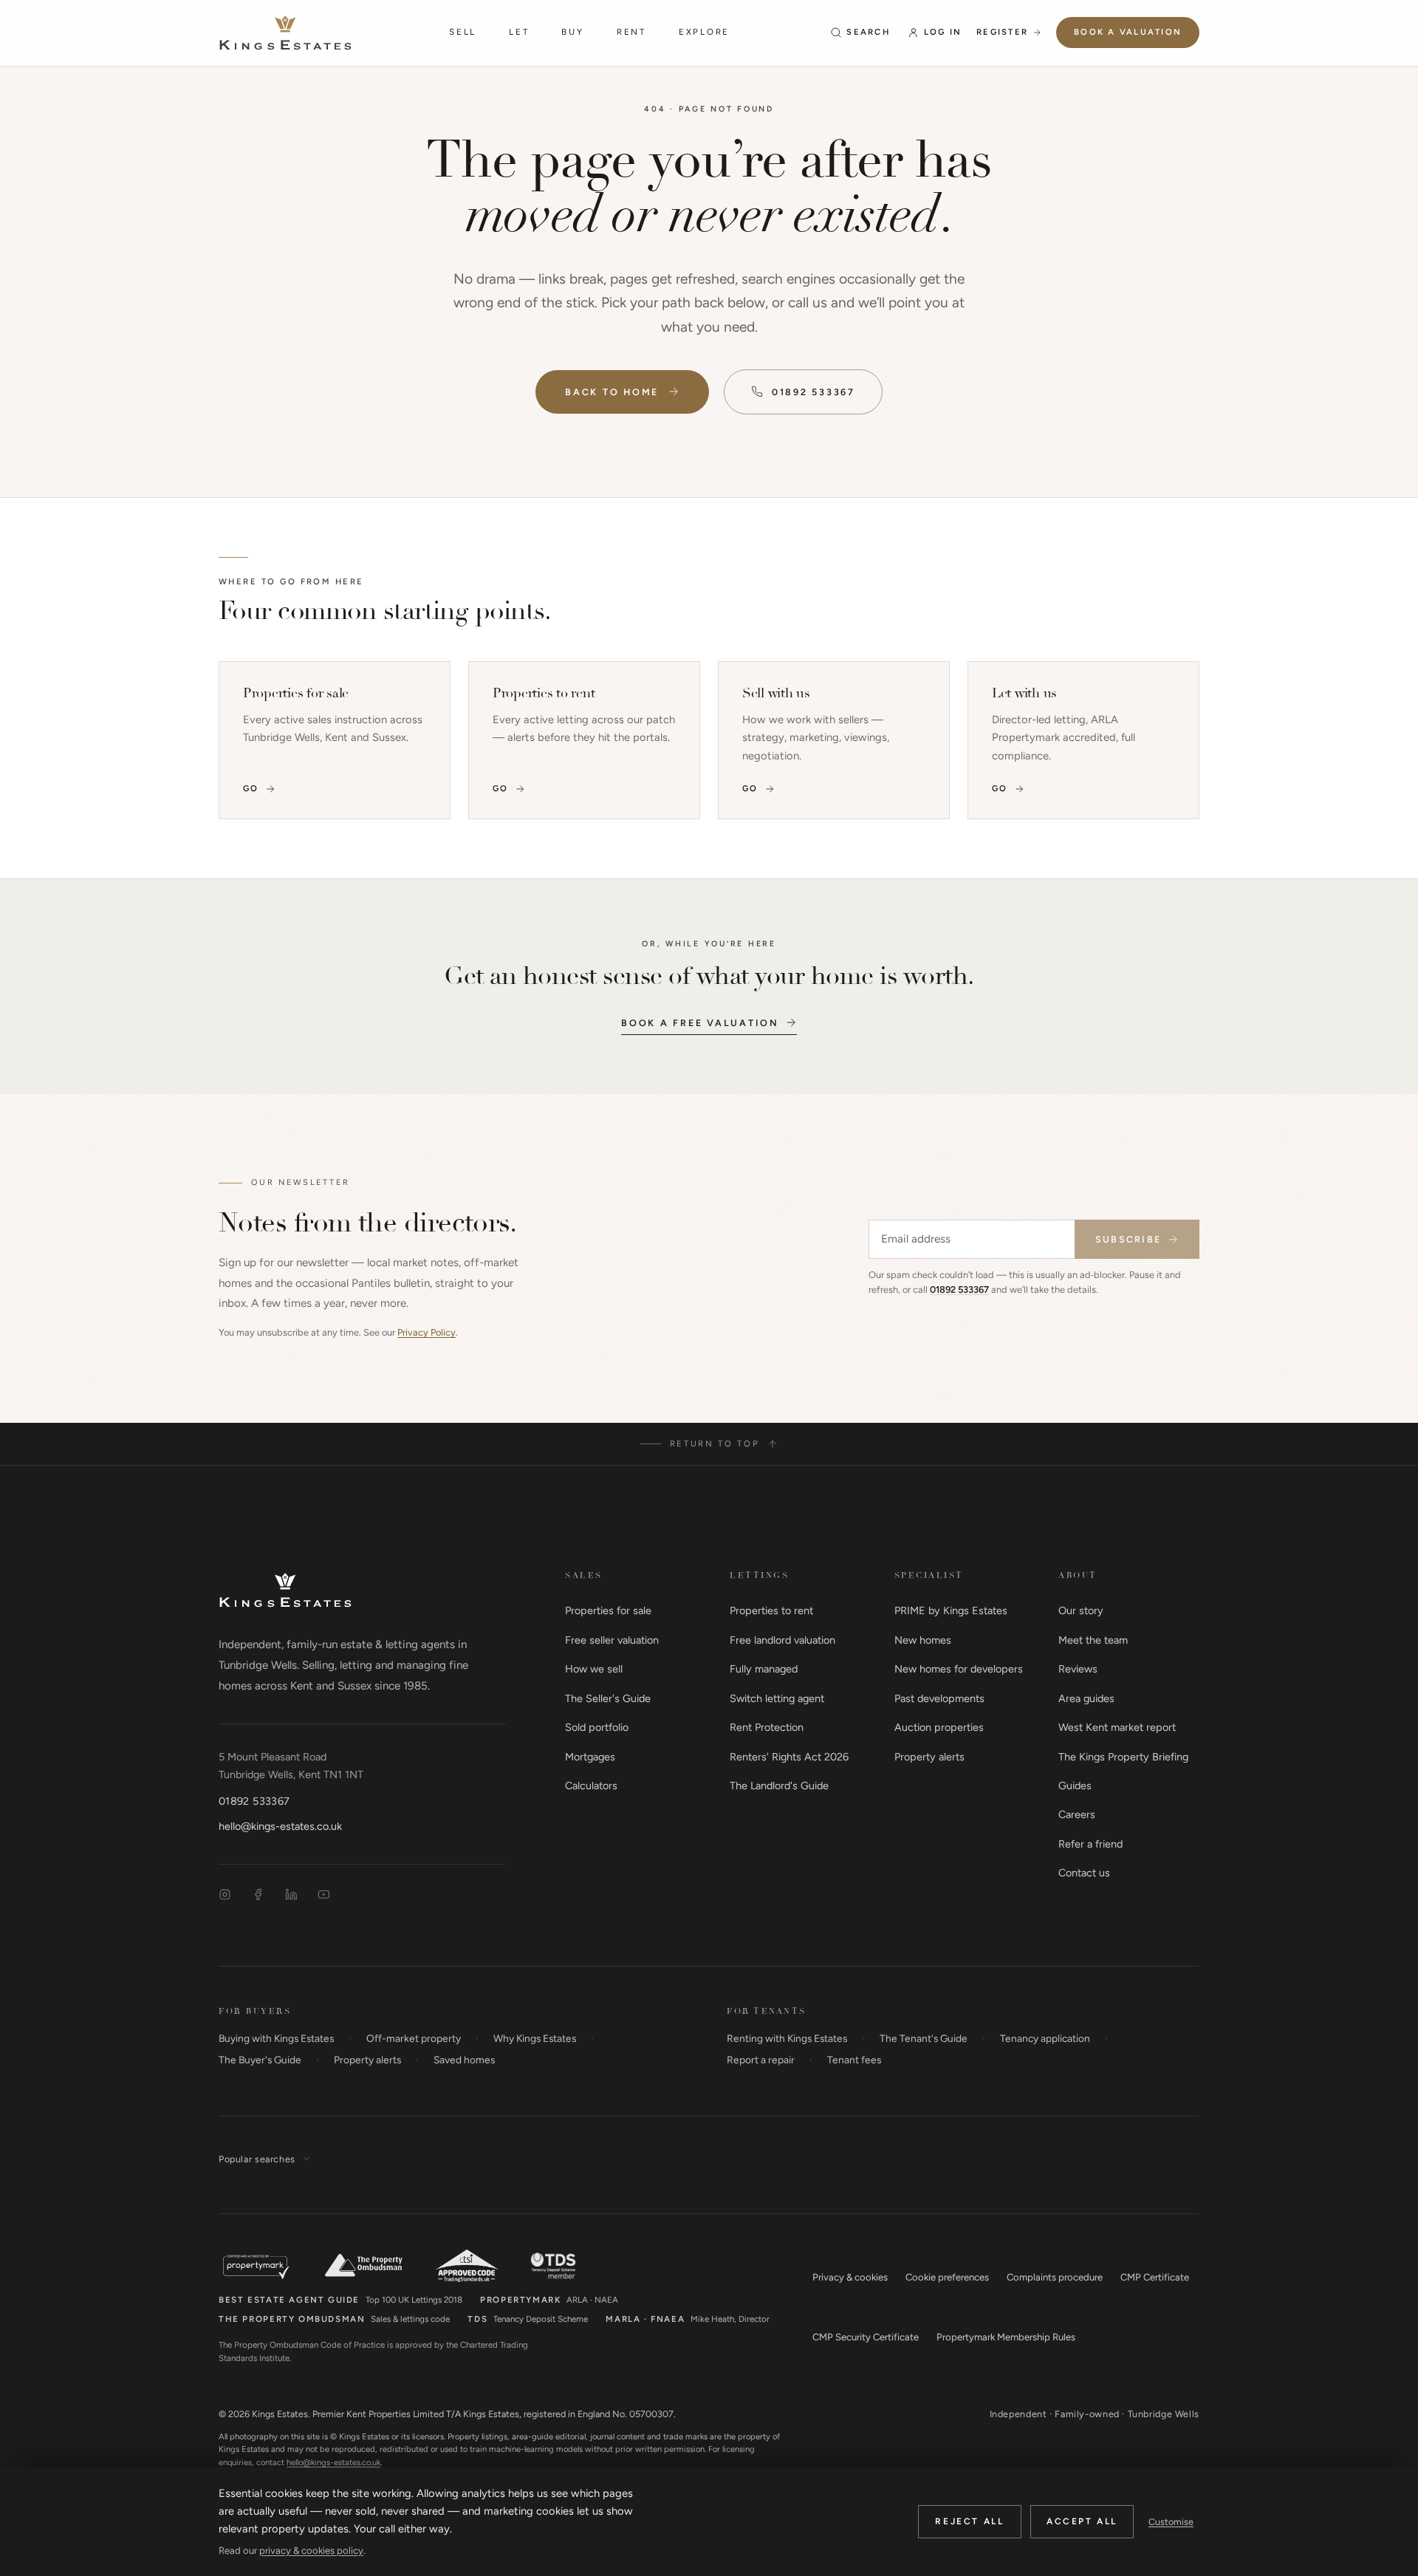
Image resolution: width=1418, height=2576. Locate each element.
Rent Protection (767, 1727)
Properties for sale (608, 1610)
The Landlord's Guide (779, 1786)
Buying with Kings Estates (276, 2038)
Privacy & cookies (850, 2277)
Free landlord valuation (782, 1640)
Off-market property (414, 2038)
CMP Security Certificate (866, 2337)
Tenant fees (854, 2060)
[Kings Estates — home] (285, 33)
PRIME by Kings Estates (951, 1610)
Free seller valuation (612, 1640)
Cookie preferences (947, 2277)
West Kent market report (1117, 1727)
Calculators (591, 1786)
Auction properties (939, 1727)
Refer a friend (1090, 1844)
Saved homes (464, 2060)
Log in (943, 32)
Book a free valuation (700, 1023)
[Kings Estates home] (285, 1590)
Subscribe (1128, 1239)
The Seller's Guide (608, 1698)
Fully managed (764, 1669)
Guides (1075, 1786)
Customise (1171, 2522)
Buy (572, 32)
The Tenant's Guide (924, 2038)
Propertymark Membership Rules (1006, 2337)
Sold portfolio (597, 1727)
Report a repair (761, 2060)
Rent (631, 32)
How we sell (594, 1669)
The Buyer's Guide (260, 2060)
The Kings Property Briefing (1123, 1757)
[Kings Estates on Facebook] (258, 1895)
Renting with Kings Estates (787, 2038)
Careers (1077, 1814)
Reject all (969, 2521)
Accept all (1082, 2521)
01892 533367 (814, 392)
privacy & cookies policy (311, 2551)
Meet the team (1093, 1640)
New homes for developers (959, 1669)
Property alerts (929, 1757)
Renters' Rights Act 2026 (789, 1757)
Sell (463, 32)
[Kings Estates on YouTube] (324, 1895)
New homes (923, 1640)
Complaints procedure (1055, 2277)
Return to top (715, 1444)
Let (519, 32)
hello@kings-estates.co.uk (280, 1826)
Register (1002, 32)
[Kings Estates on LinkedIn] (291, 1895)
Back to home (612, 392)
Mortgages (590, 1757)
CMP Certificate (1155, 2277)
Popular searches (257, 2159)
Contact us (1084, 1873)
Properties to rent (771, 1610)
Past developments (939, 1698)
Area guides (1086, 1698)
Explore (704, 32)
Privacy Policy (427, 1332)
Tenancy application (1045, 2038)
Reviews (1078, 1669)
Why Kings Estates (535, 2038)
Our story (1081, 1610)
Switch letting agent (777, 1698)
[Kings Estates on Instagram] (225, 1895)
